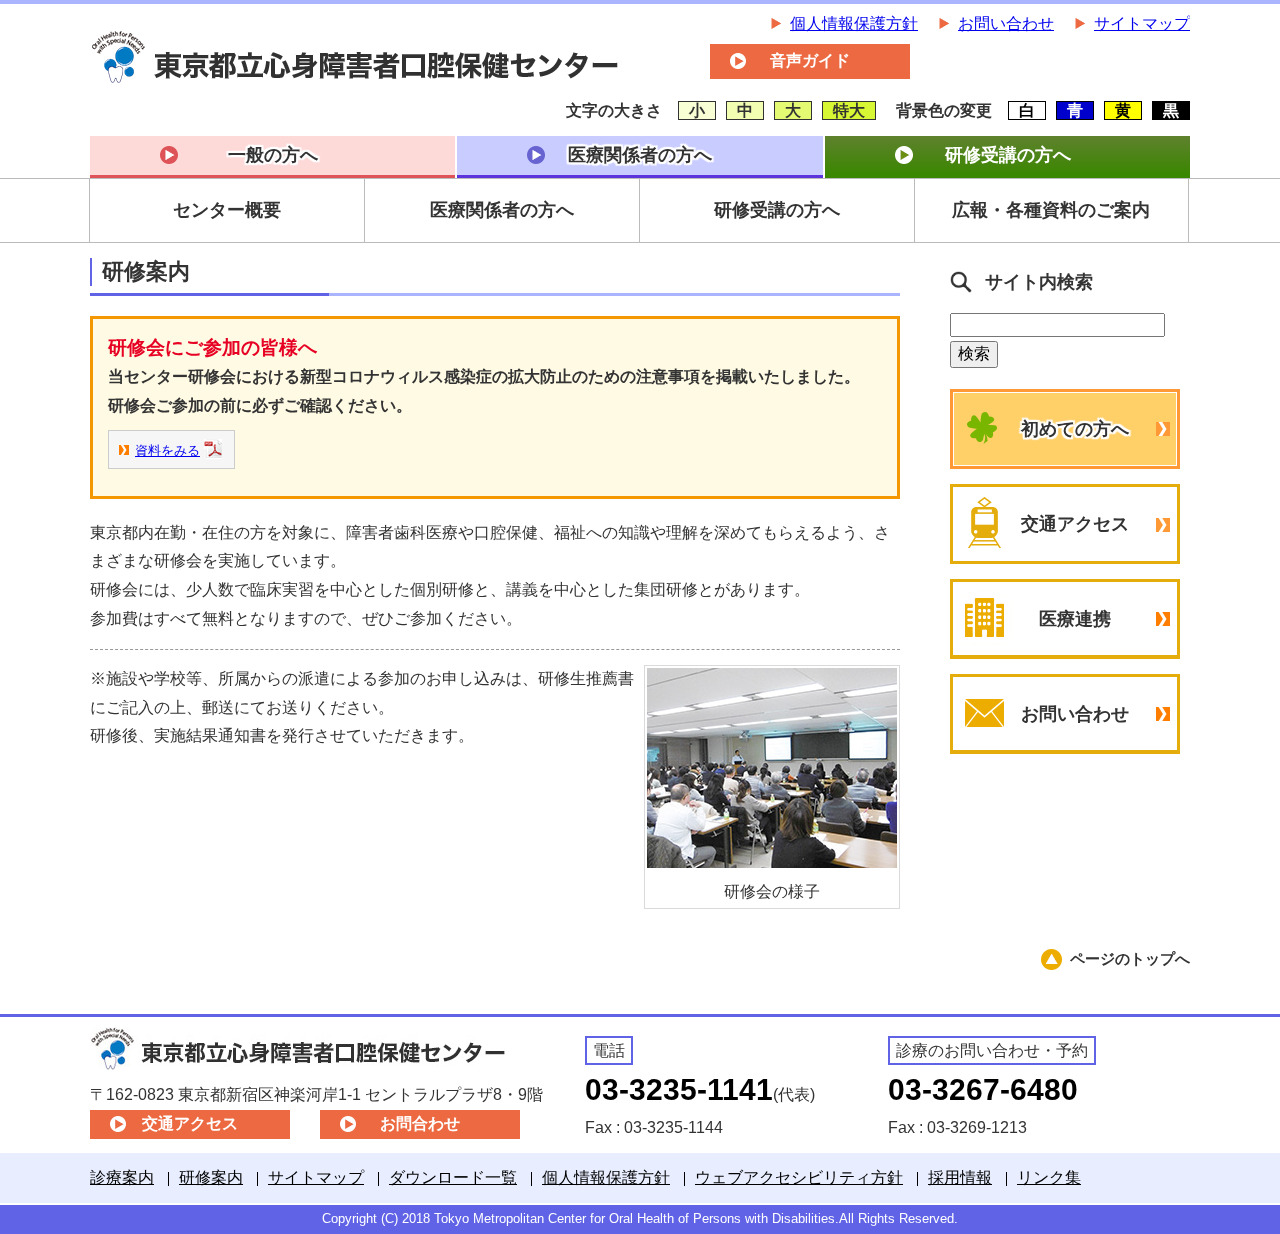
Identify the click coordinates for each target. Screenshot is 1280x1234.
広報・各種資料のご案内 (1051, 210)
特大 (849, 110)
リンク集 (1049, 1177)
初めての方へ (1075, 429)
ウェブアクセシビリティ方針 (799, 1177)
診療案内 (122, 1177)
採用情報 (960, 1177)
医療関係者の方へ (640, 155)
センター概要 (227, 210)
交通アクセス (1075, 524)
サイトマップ (1142, 23)
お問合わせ (420, 1123)
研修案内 (211, 1177)
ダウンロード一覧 (453, 1177)
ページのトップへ (1130, 958)
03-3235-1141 (679, 1089)
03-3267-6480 (983, 1089)
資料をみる (167, 450)
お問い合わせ (1006, 23)
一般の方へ (273, 155)
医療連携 (1075, 619)
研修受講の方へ (1008, 155)
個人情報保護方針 (854, 23)
